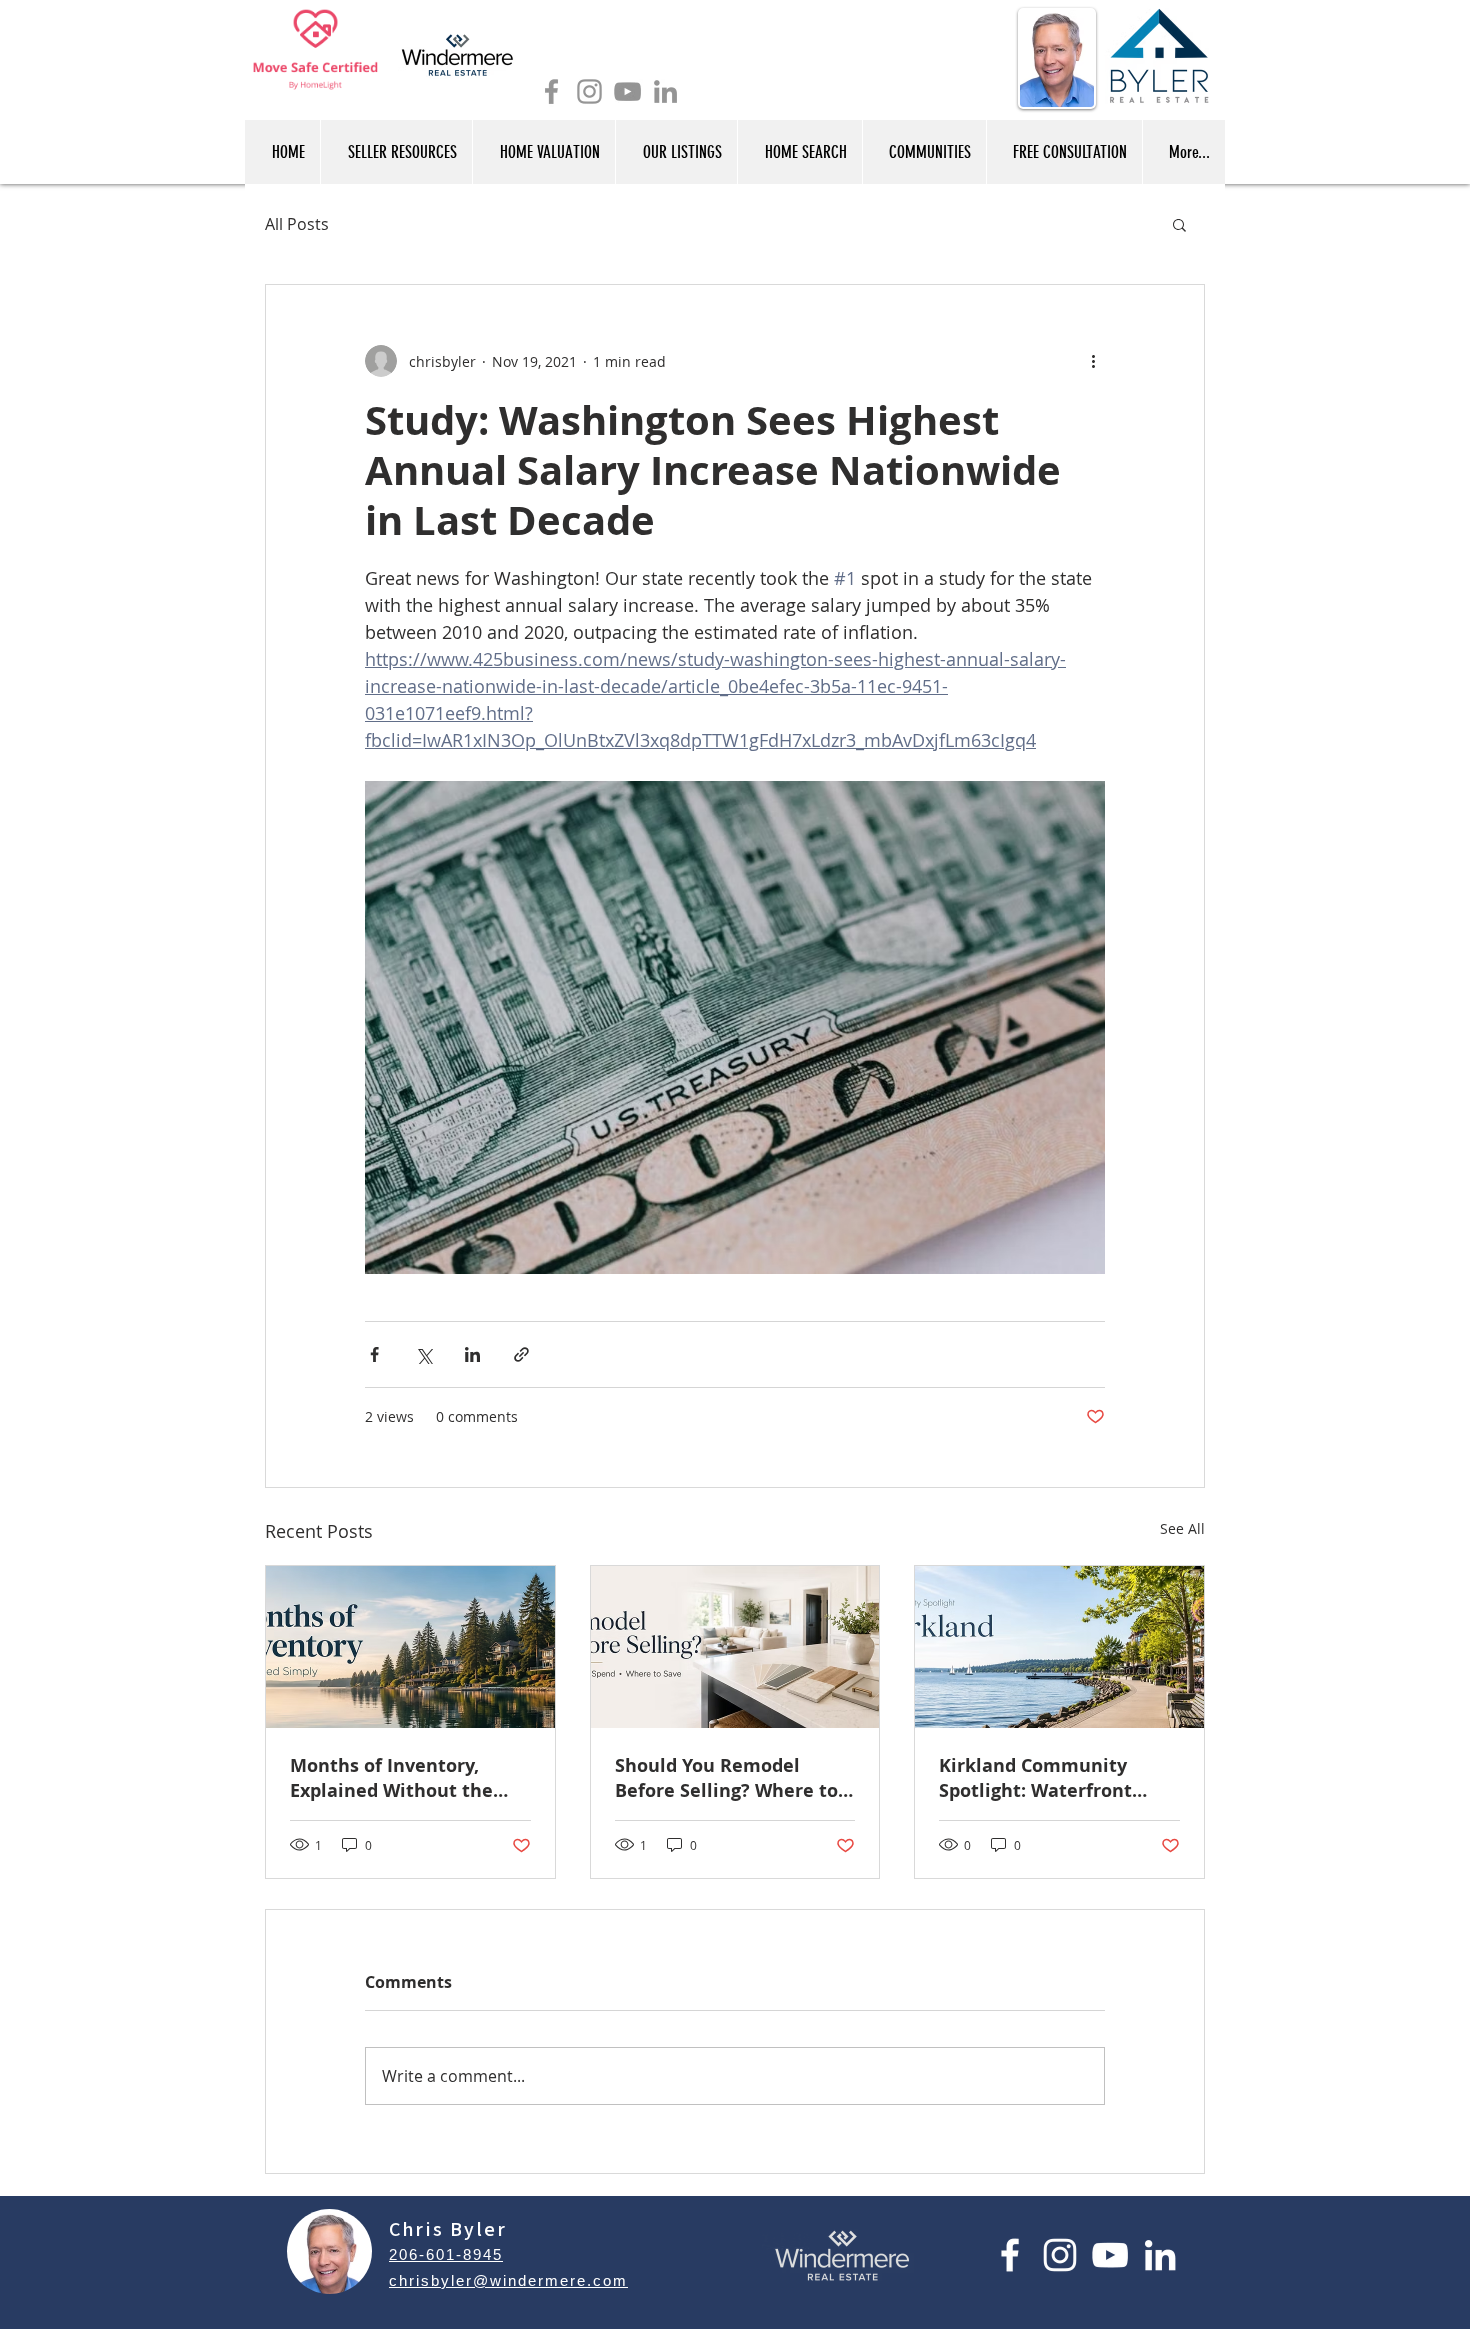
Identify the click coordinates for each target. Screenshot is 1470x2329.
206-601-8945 (446, 2254)
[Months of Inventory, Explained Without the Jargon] (410, 1647)
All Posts (297, 224)
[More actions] (1093, 361)
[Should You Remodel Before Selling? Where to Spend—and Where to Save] (735, 1647)
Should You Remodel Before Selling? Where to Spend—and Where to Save (726, 1778)
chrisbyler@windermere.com (508, 2280)
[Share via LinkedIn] (472, 1354)
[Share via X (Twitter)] (423, 1354)
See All (1182, 1528)
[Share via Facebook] (374, 1354)
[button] (1179, 224)
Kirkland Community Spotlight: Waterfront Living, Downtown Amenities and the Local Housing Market (1049, 1778)
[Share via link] (521, 1354)
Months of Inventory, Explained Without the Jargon (391, 1778)
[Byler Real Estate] (589, 91)
